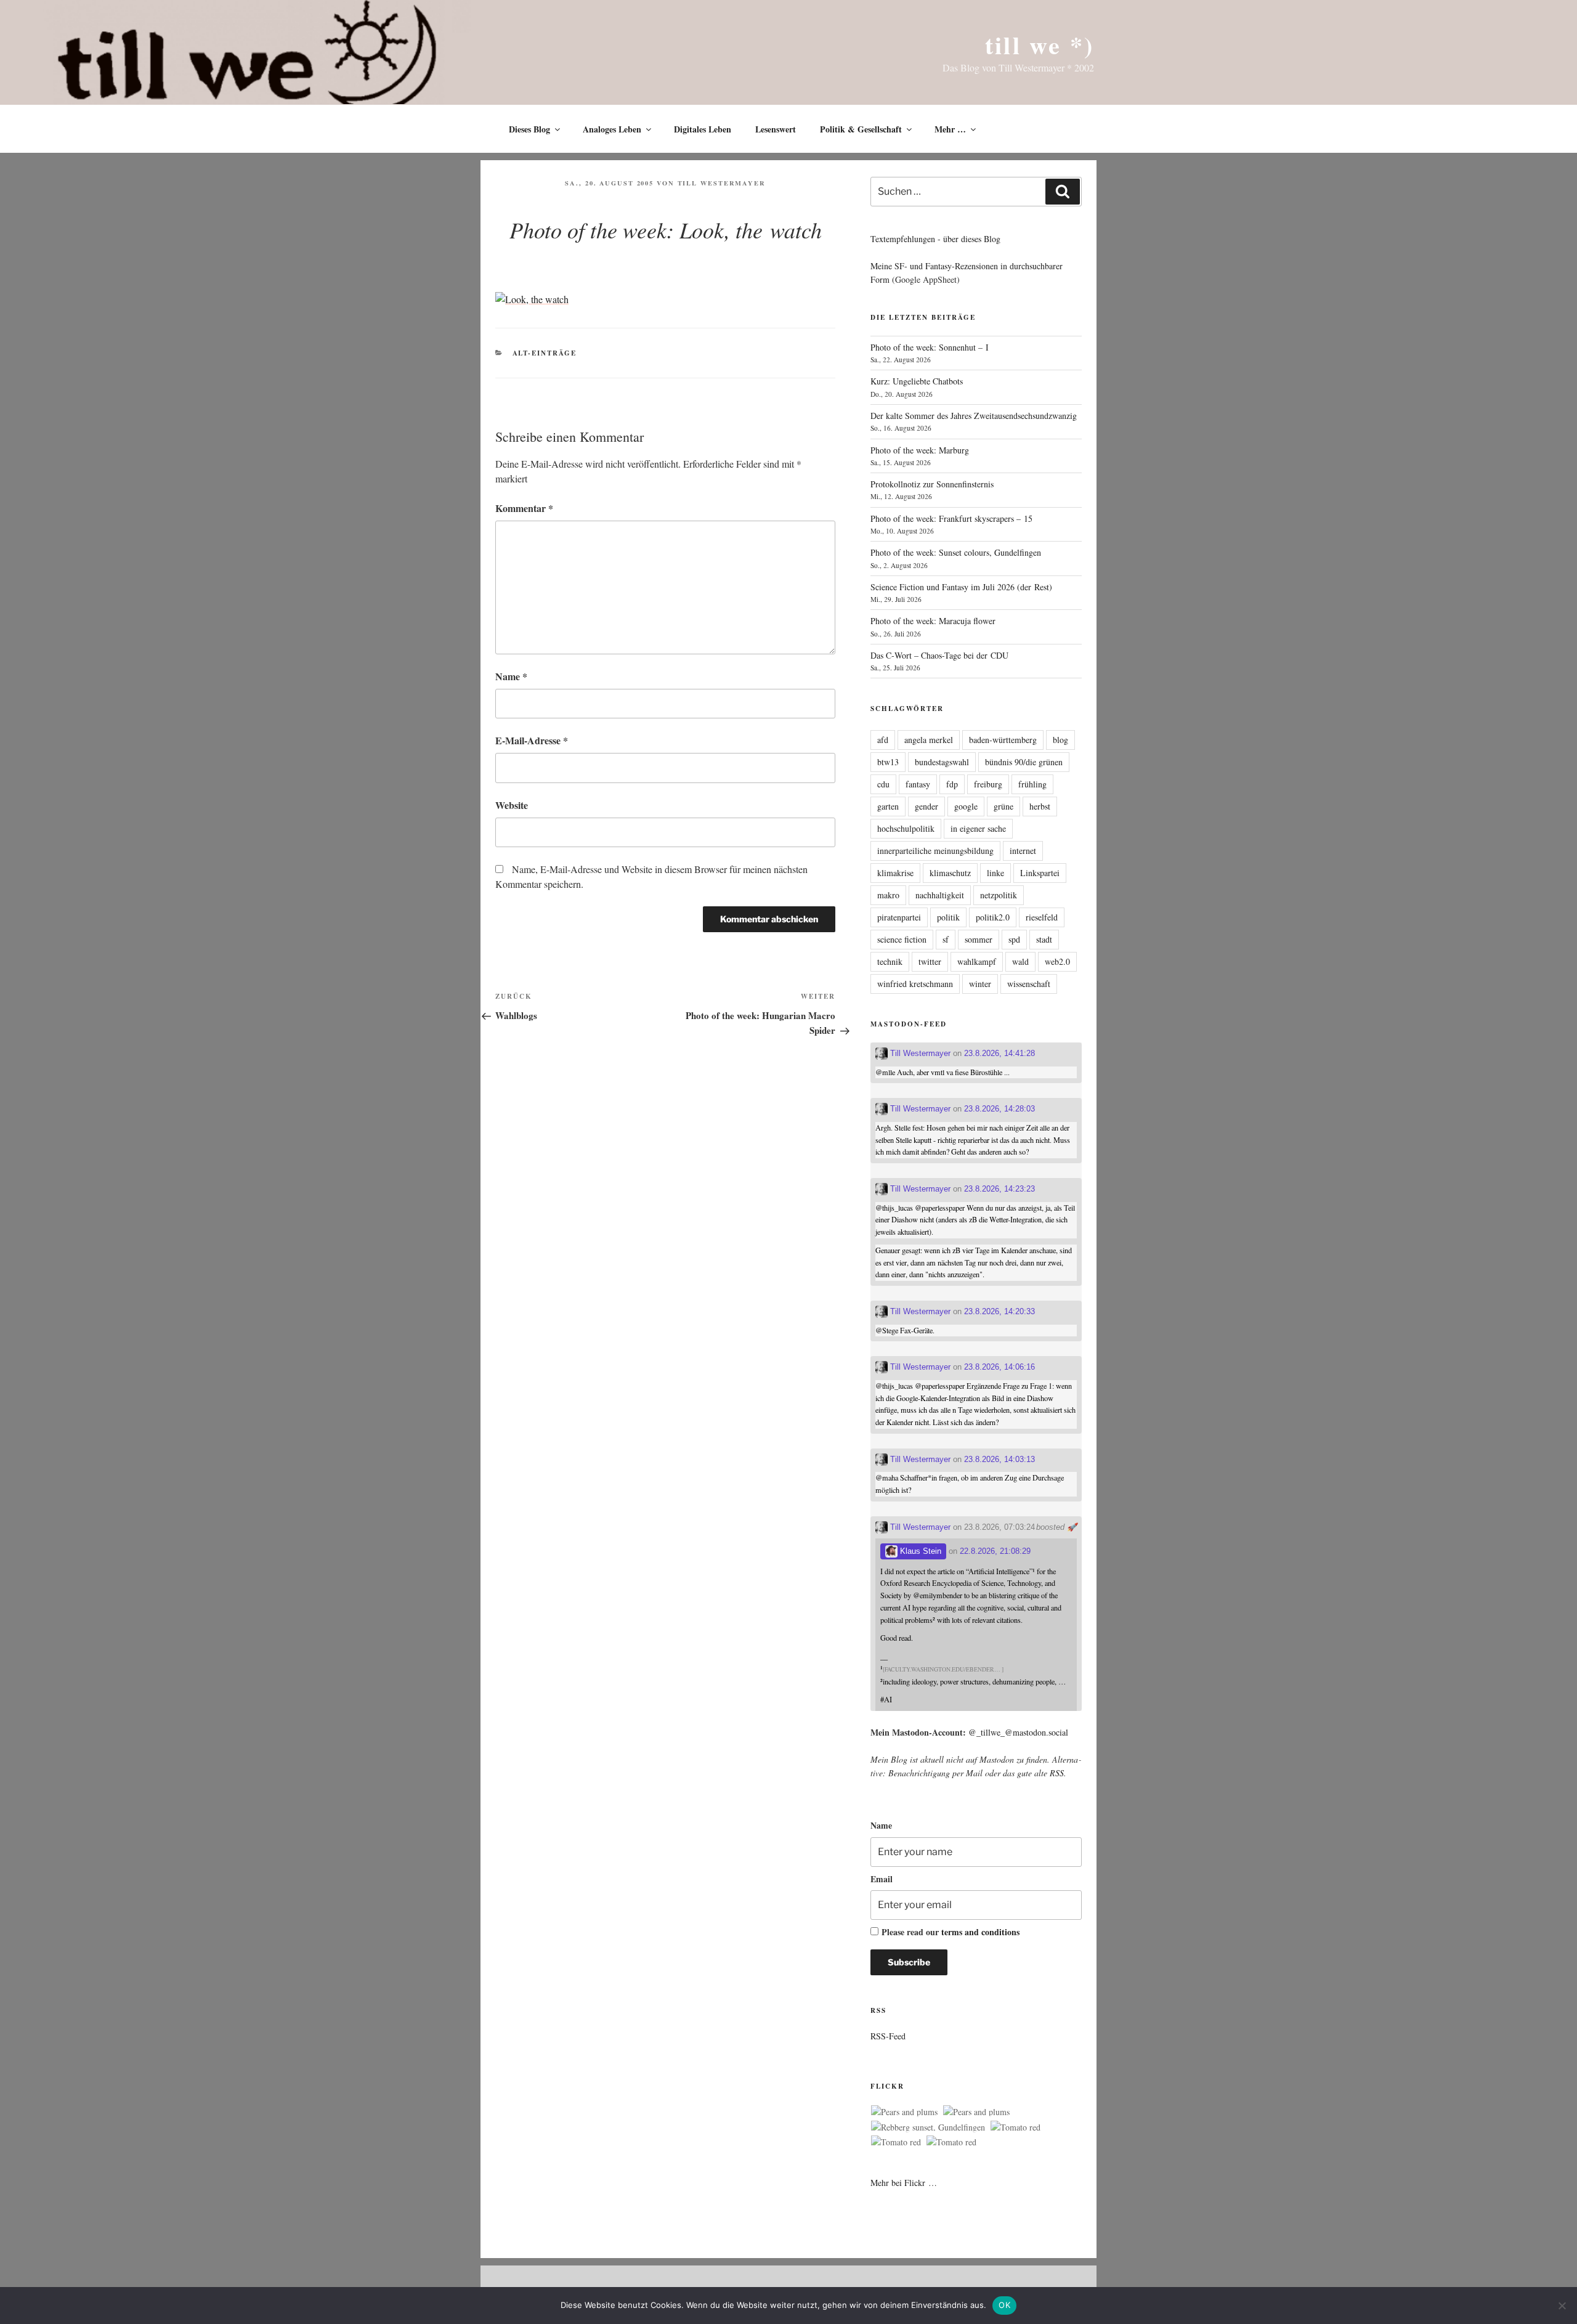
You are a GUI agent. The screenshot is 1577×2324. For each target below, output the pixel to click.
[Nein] (1562, 2306)
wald (1020, 961)
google (966, 806)
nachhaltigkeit (940, 895)
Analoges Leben (612, 129)
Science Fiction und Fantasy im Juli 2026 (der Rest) (961, 587)
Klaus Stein (919, 1551)
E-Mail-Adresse (532, 740)
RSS (1057, 1773)
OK (1004, 2305)
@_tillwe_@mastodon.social (1018, 1732)
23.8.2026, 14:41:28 (999, 1053)
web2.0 (1057, 961)
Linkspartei (1040, 873)
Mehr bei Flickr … (904, 2183)
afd (883, 740)
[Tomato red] (1016, 2127)
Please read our (951, 1932)
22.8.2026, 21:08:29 (995, 1551)
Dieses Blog (529, 129)
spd (1014, 939)
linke (995, 873)
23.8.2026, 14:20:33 (999, 1311)
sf (946, 939)
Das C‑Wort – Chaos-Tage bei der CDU (939, 655)
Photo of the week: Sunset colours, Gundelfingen (956, 552)
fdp (952, 784)
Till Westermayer (722, 183)
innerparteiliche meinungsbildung (935, 851)
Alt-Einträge (545, 353)
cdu (883, 784)
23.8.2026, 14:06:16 (999, 1367)
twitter (930, 961)
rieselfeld (1042, 917)
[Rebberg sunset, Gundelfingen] (928, 2127)
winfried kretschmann (915, 984)
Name (511, 676)
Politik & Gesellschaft (861, 129)
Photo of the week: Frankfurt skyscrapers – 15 (951, 518)
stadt (1044, 939)
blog (1060, 740)
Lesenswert (776, 129)
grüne (1003, 806)
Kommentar (524, 508)
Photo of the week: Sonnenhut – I (930, 347)
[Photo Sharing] (532, 299)
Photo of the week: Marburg (920, 450)
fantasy (918, 784)
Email (882, 1879)
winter (980, 984)
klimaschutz (950, 873)
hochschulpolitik (906, 828)
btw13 (888, 762)
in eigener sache (978, 828)
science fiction (902, 939)
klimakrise (895, 873)
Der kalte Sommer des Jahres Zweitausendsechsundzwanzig (974, 416)
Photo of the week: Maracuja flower (933, 621)
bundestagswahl (942, 762)
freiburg (988, 784)
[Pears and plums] (904, 2112)
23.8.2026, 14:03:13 (999, 1459)
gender (926, 806)
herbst (1040, 806)
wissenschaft (1029, 984)
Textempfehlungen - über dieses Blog (935, 239)
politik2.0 (993, 917)
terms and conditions (980, 1932)
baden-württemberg (1003, 740)
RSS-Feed (888, 2036)
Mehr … (950, 129)
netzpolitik (999, 895)
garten (888, 806)
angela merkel (929, 740)
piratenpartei (899, 917)
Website (512, 805)
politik (948, 917)
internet (1023, 851)
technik (890, 961)
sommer (979, 939)
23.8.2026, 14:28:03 (999, 1109)
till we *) (1040, 45)
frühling (1032, 784)
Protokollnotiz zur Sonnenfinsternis (932, 484)
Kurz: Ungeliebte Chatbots (917, 381)
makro (888, 895)
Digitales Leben (703, 129)
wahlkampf (977, 961)
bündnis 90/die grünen (1024, 762)
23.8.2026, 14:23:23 (999, 1189)
